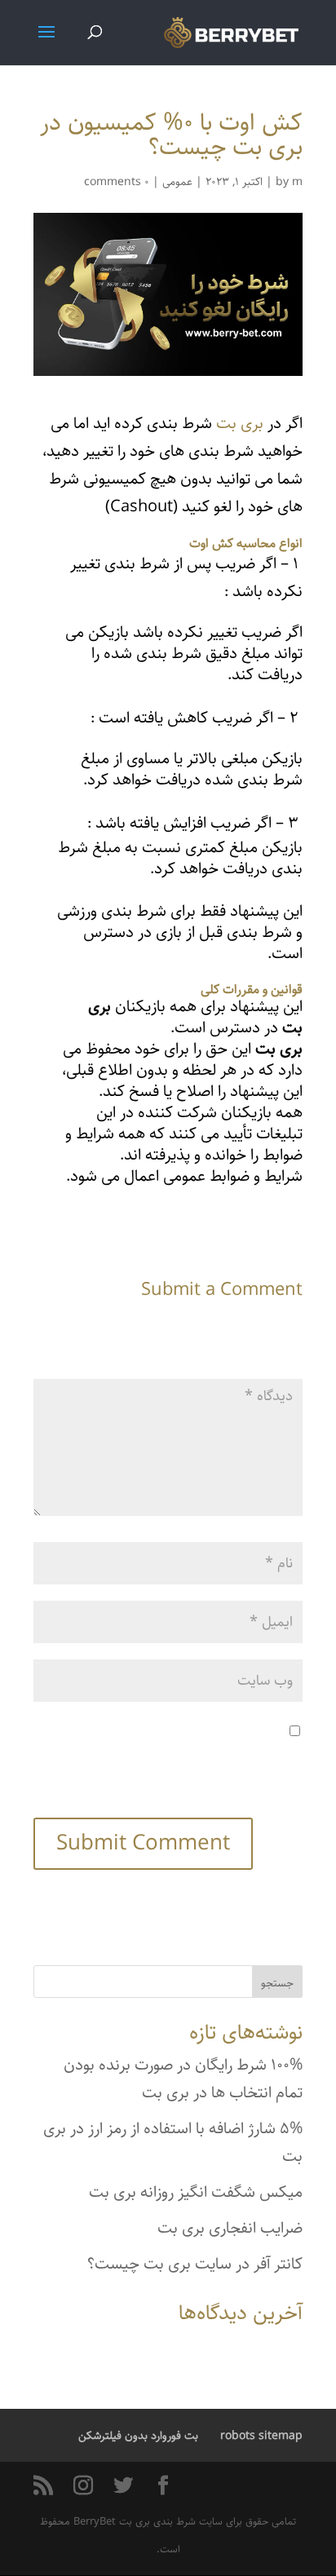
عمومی (177, 182)
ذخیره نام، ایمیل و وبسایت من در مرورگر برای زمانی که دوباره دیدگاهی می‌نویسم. (189, 1759)
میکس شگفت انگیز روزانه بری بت (196, 2192)
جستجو (277, 1983)
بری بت (240, 424)
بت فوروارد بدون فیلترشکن (138, 2436)
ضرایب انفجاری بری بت (230, 2228)
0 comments (117, 182)
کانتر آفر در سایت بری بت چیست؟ (195, 2264)
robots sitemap (261, 2436)
